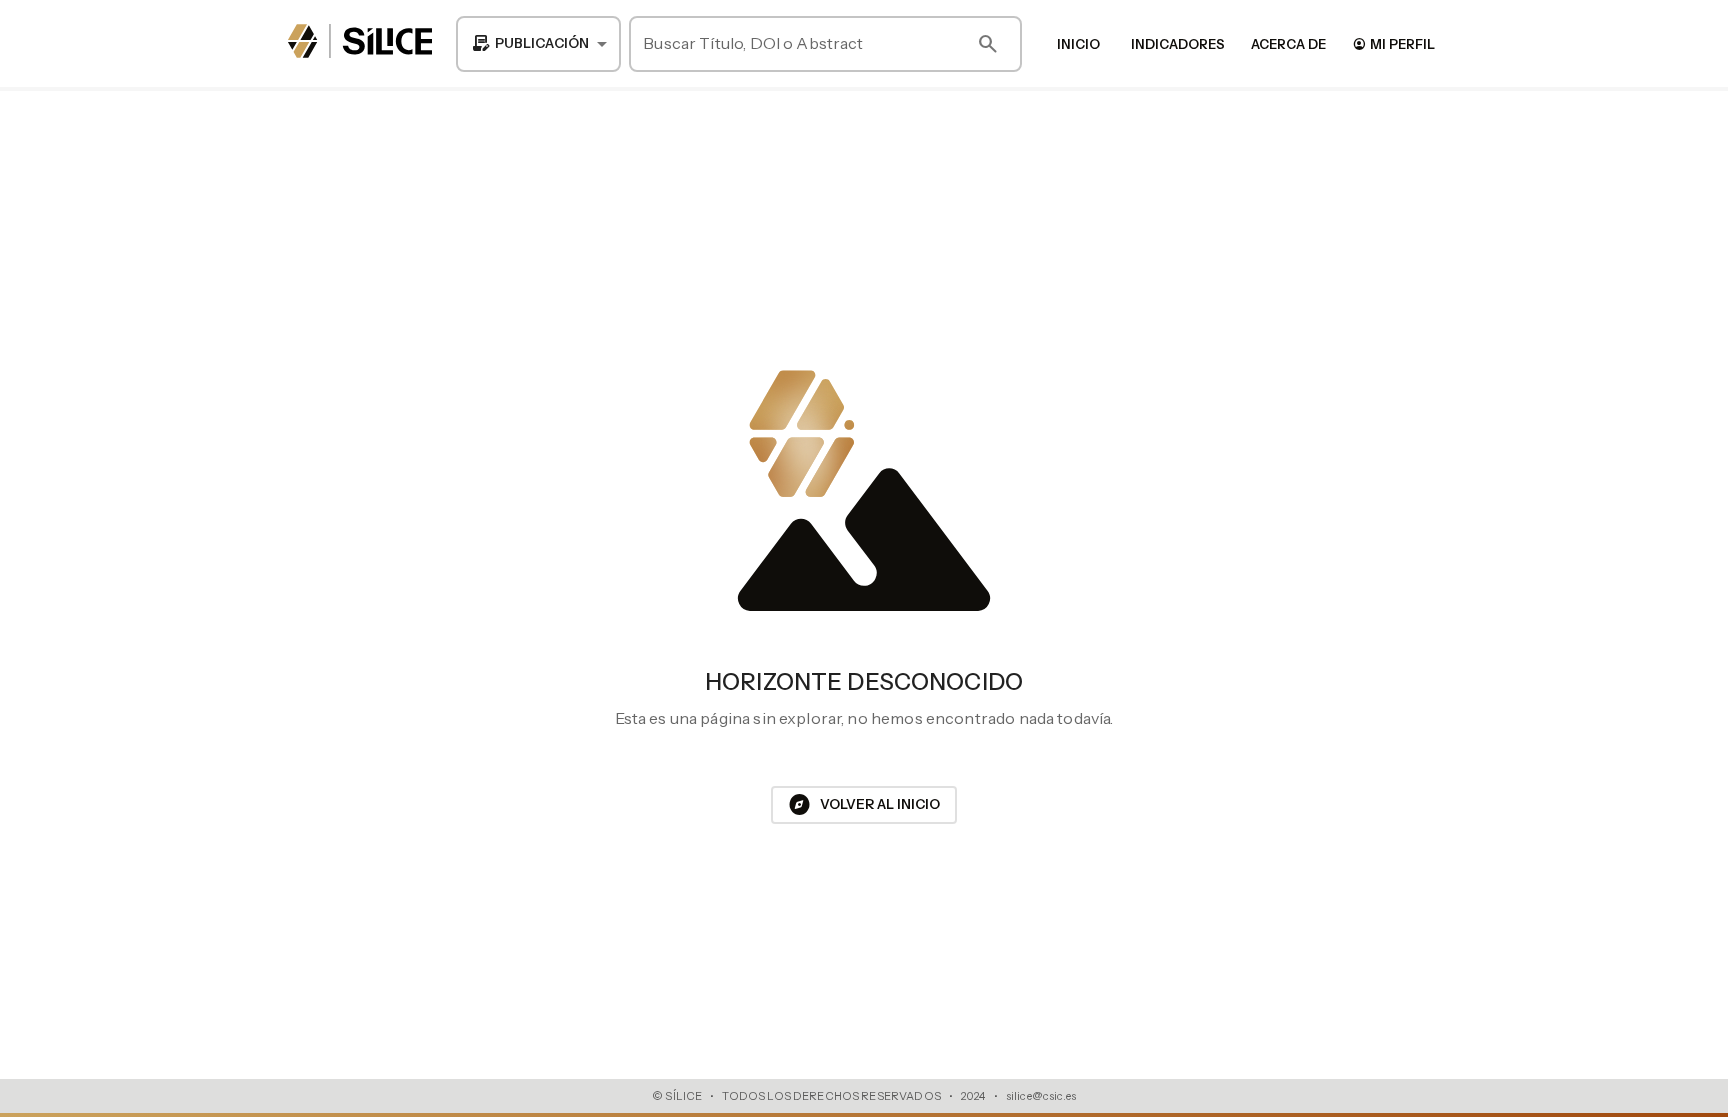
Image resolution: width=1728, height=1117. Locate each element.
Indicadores (1178, 44)
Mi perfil (1393, 43)
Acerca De (1288, 44)
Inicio (1078, 44)
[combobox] (538, 44)
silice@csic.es (1041, 1096)
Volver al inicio (864, 805)
